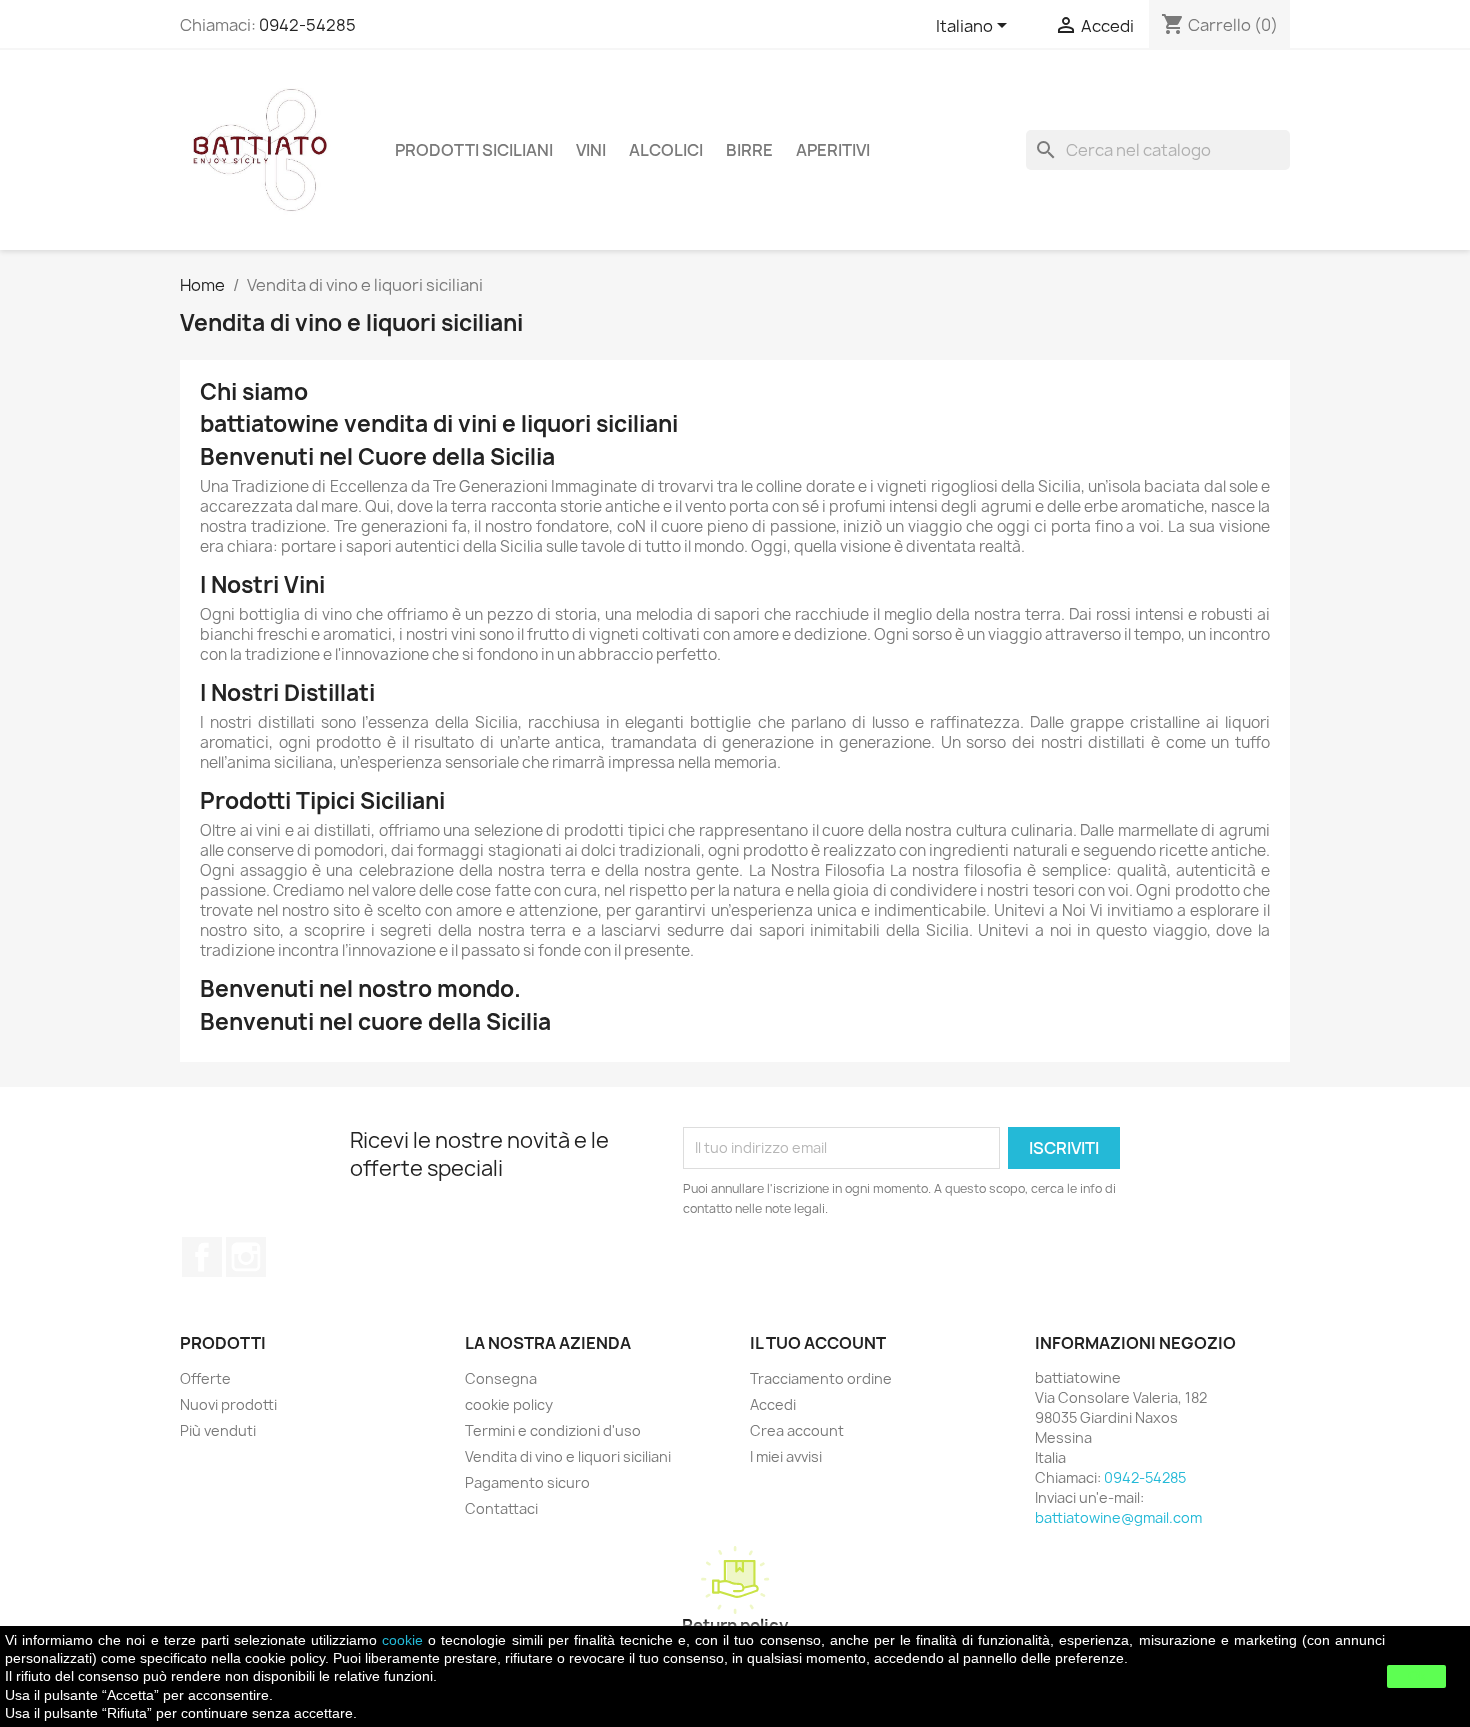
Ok (1417, 1676)
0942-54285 (307, 25)
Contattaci (501, 1508)
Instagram (246, 1257)
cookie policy (509, 1404)
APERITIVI (833, 150)
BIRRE (749, 150)
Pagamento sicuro (527, 1482)
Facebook (202, 1257)
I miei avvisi (786, 1456)
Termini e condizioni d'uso (553, 1430)
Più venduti (218, 1430)
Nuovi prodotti (228, 1404)
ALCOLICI (666, 150)
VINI (591, 150)
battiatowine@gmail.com (1118, 1517)
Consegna (501, 1378)
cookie (402, 1640)
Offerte (205, 1378)
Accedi (773, 1404)
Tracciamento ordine (821, 1378)
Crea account (797, 1430)
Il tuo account (818, 1343)
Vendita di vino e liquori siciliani (568, 1456)
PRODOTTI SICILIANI (474, 150)
